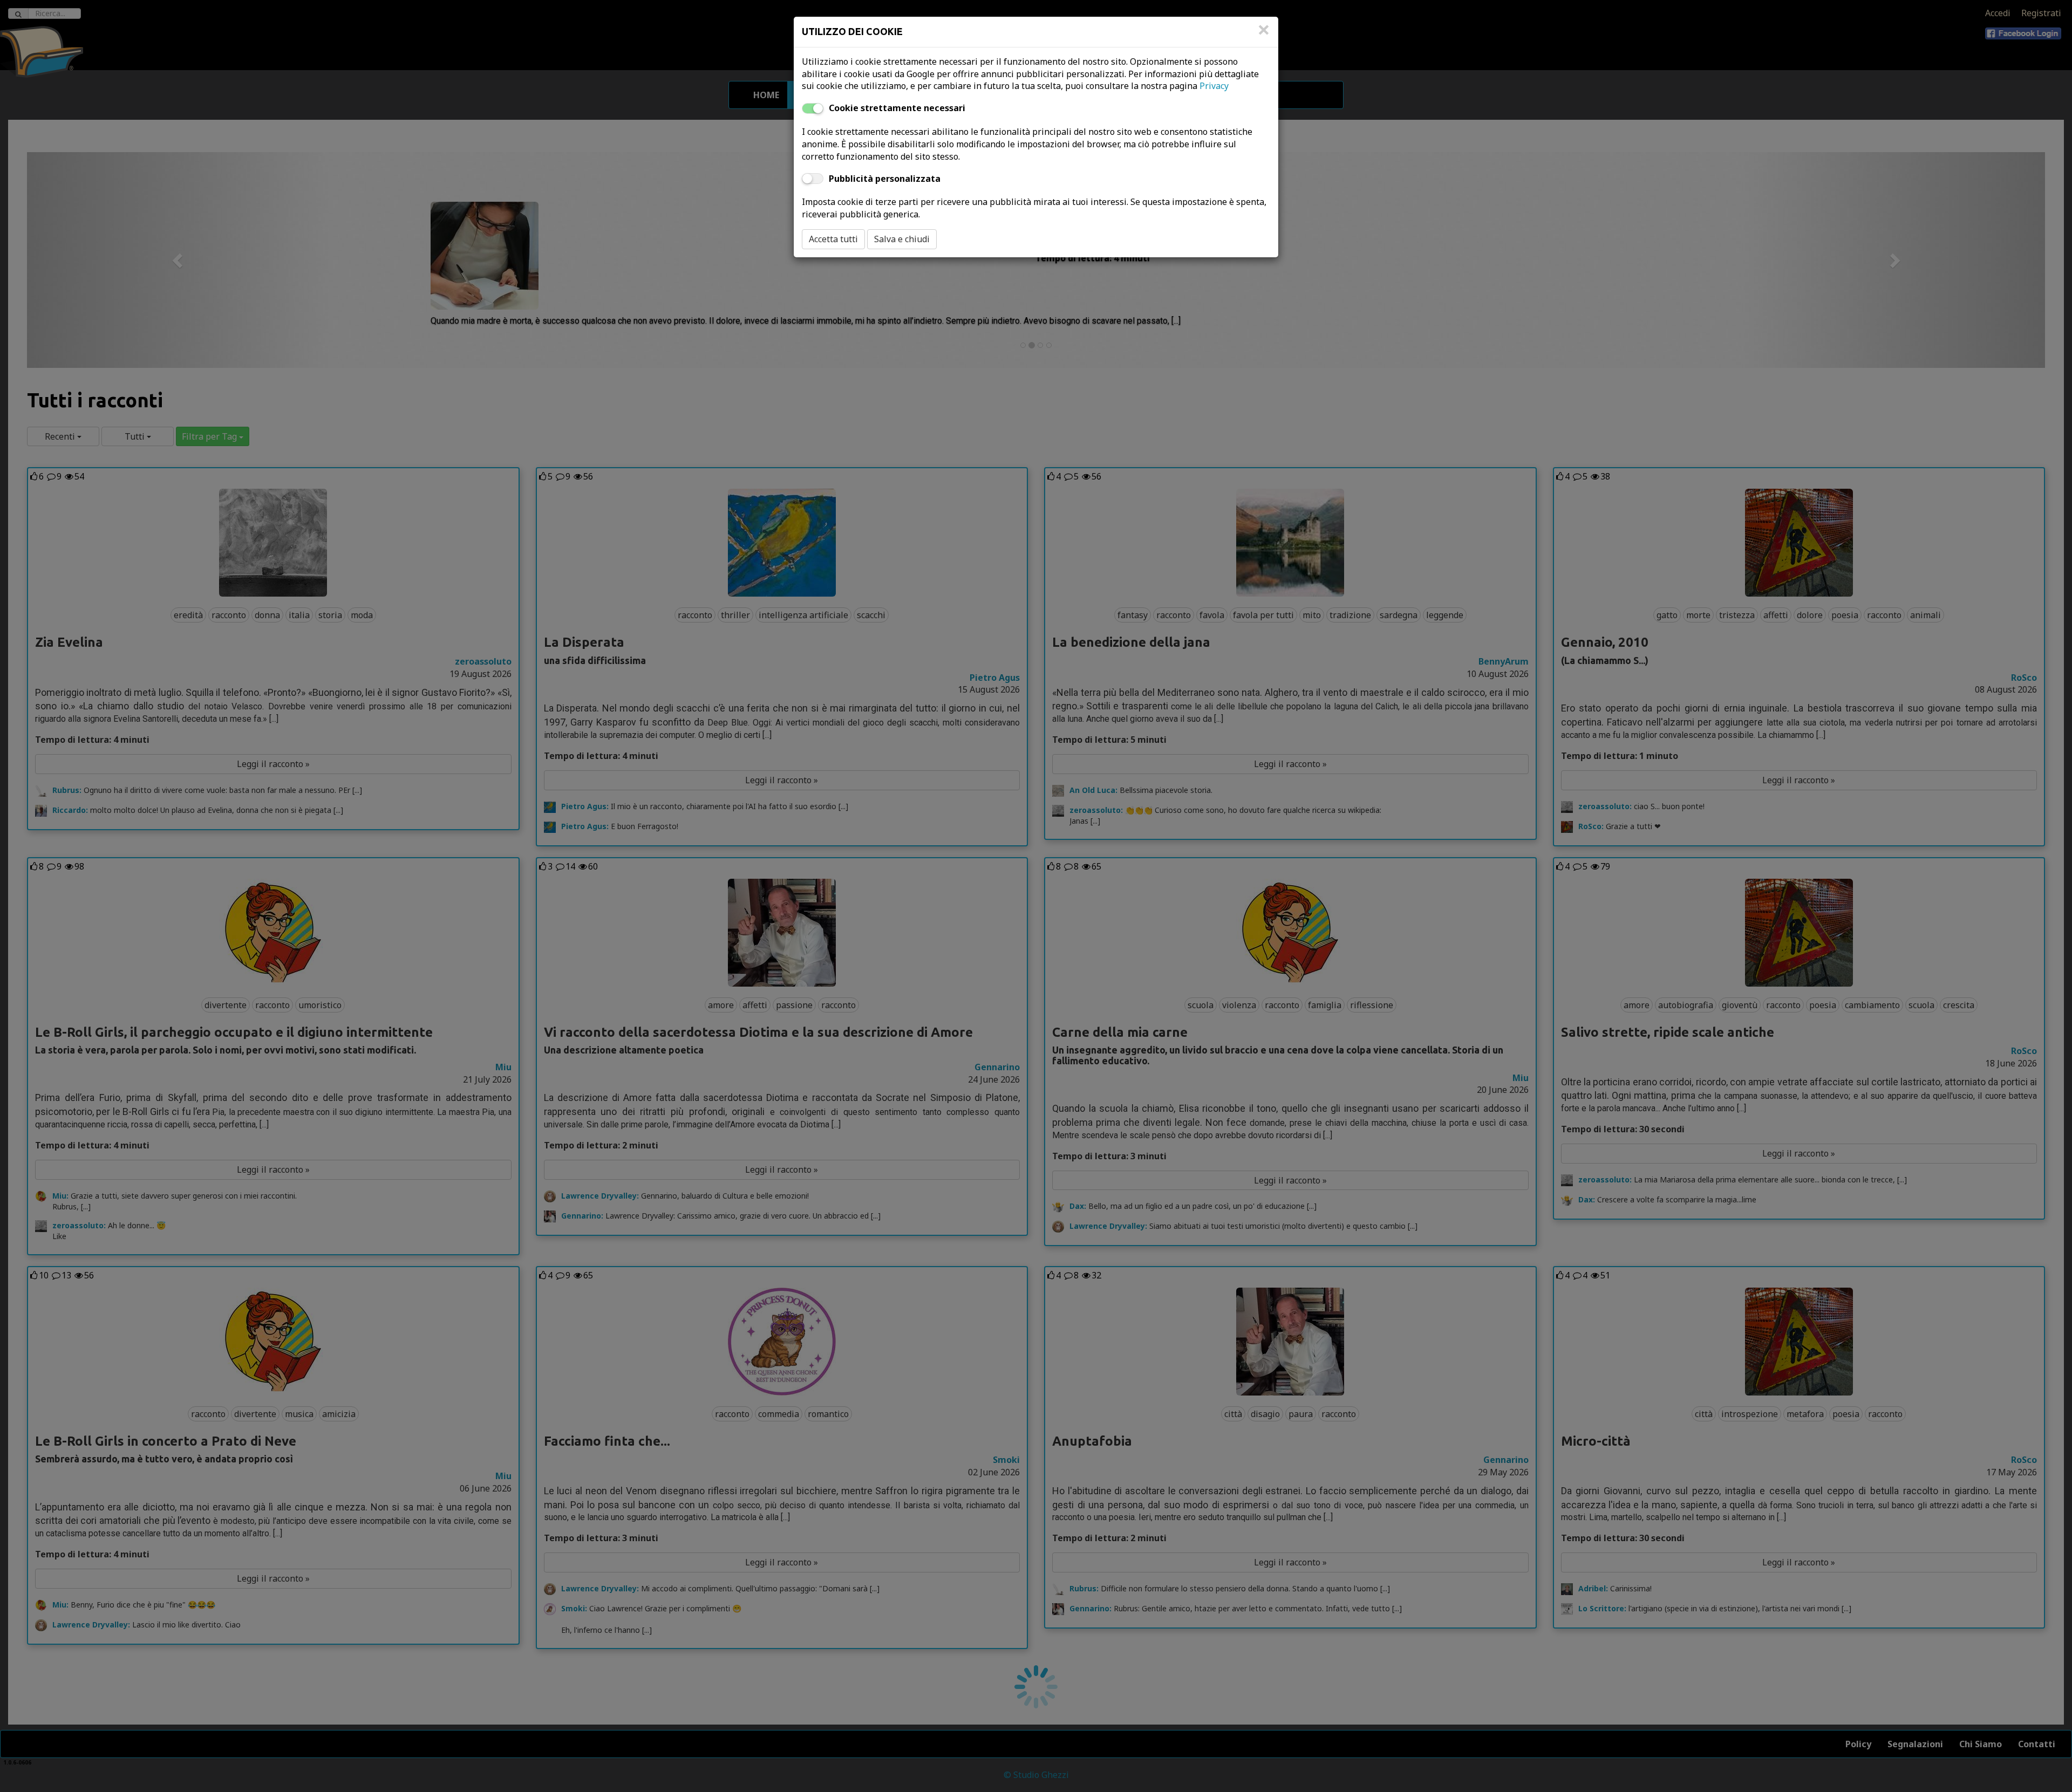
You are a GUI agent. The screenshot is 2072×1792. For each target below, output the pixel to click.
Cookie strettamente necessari (897, 108)
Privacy (1214, 86)
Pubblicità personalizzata (885, 179)
